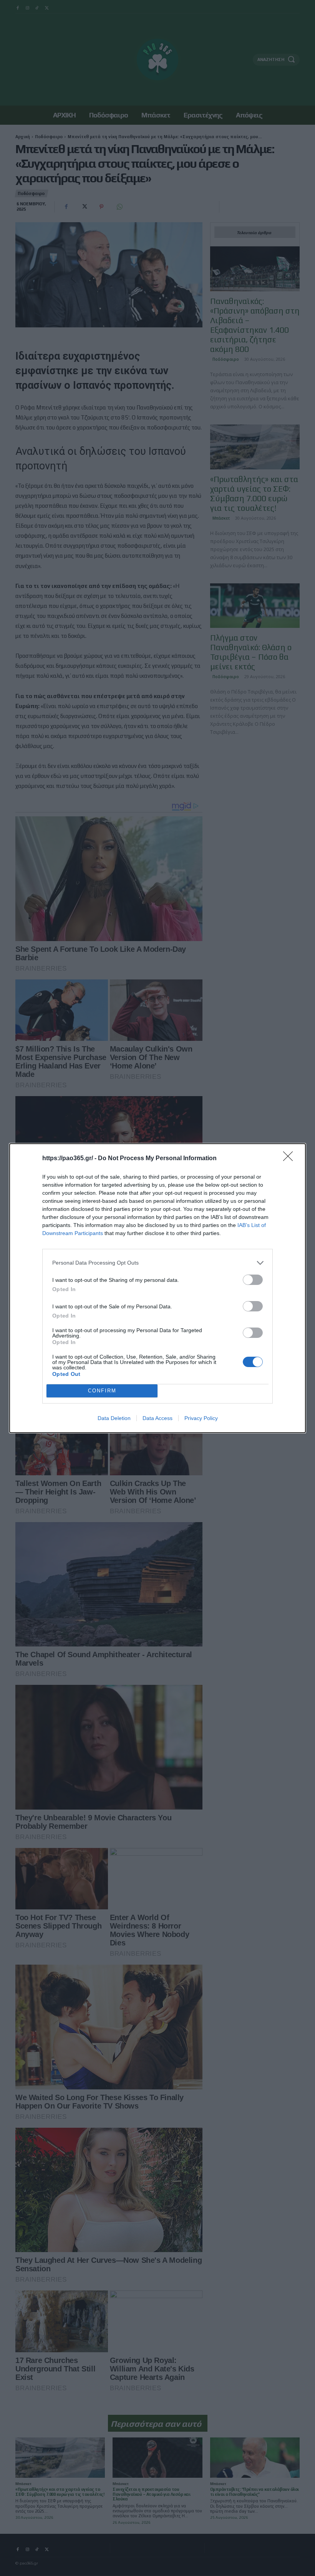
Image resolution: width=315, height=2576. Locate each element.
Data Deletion (114, 1418)
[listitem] (157, 1263)
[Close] (290, 1159)
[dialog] (157, 1288)
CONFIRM (102, 1391)
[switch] (253, 1280)
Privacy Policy (201, 1418)
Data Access (157, 1418)
